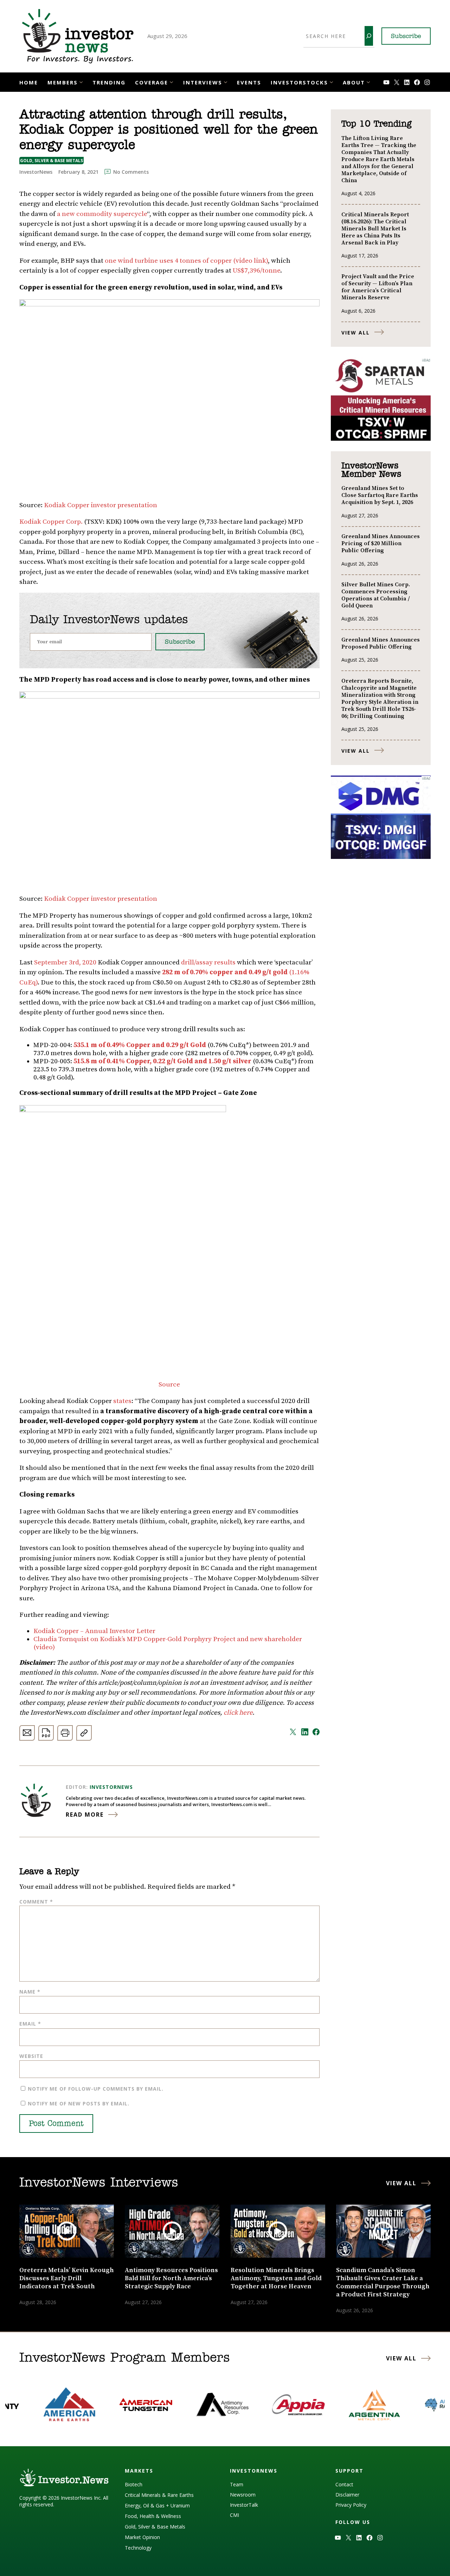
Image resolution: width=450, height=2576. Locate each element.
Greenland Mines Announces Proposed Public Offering (381, 643)
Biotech (134, 2484)
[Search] (369, 36)
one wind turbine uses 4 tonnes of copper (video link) (186, 261)
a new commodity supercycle (102, 214)
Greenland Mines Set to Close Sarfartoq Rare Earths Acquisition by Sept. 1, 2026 (380, 495)
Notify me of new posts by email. (79, 2103)
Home (29, 82)
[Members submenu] (81, 81)
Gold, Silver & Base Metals (52, 161)
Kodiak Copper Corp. (51, 522)
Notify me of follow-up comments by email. (96, 2089)
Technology (138, 2548)
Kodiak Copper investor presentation (101, 505)
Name (30, 1992)
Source (169, 1385)
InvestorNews (111, 1787)
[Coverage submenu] (171, 81)
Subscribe (406, 37)
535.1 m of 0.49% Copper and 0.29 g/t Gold (140, 1045)
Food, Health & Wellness (153, 2516)
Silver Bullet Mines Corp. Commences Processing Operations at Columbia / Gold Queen (376, 595)
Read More (85, 1815)
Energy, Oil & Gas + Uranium (157, 2505)
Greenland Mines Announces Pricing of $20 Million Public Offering (381, 543)
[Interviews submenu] (226, 81)
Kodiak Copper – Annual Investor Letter (94, 1631)
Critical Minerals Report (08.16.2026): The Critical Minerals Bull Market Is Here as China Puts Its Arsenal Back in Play (375, 229)
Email (30, 2024)
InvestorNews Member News (371, 470)
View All (356, 333)
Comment (36, 1902)
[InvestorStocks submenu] (331, 81)
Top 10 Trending (376, 124)
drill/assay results (208, 962)
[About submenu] (368, 81)
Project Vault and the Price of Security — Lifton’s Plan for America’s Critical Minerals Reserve (378, 287)
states (122, 1401)
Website (31, 2056)
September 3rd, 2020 (65, 962)
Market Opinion (142, 2537)
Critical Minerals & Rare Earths (159, 2495)
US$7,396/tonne (256, 271)
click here (238, 1713)
